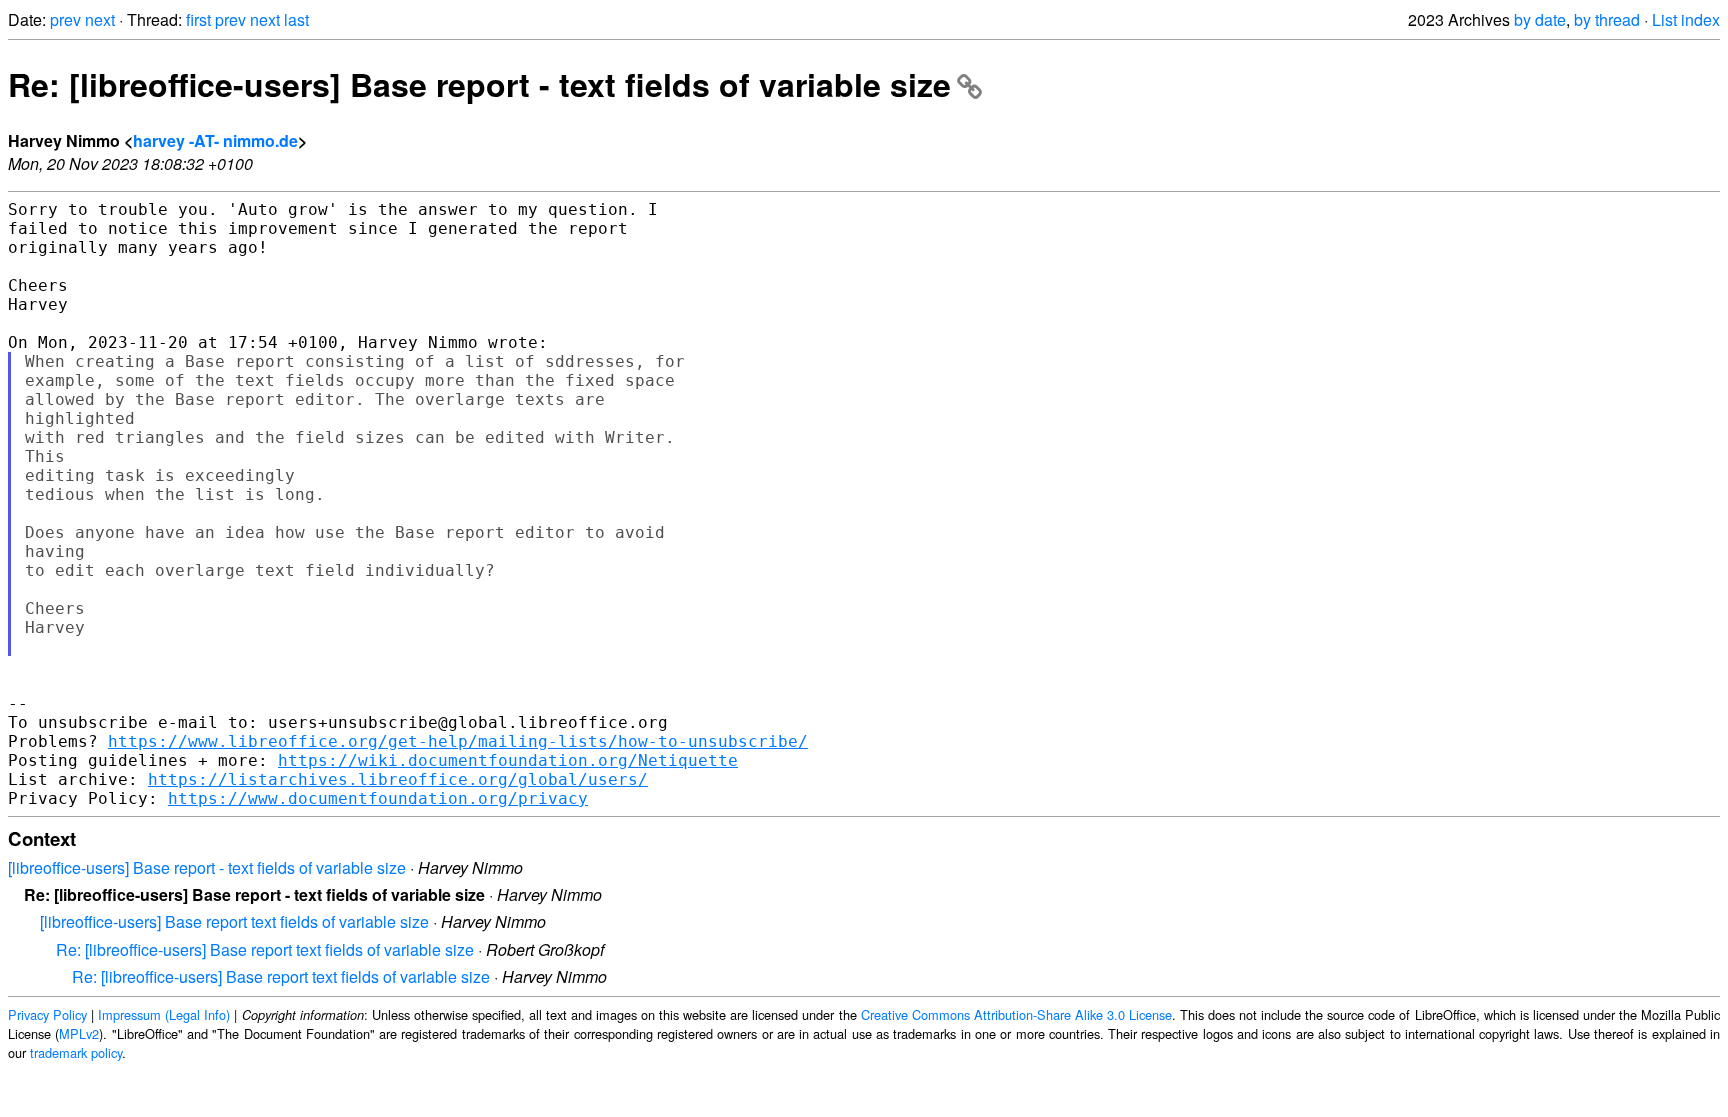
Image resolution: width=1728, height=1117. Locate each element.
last (296, 19)
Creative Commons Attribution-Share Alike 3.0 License (1016, 1014)
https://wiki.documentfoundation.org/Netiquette (508, 760)
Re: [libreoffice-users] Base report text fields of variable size (265, 949)
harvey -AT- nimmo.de (215, 140)
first (198, 19)
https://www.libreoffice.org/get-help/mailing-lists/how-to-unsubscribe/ (458, 741)
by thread (1607, 19)
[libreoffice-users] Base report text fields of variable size (234, 921)
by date (1540, 19)
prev (65, 19)
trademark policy (76, 1052)
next (100, 19)
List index (1686, 19)
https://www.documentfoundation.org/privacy (378, 798)
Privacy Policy (47, 1014)
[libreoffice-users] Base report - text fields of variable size (207, 867)
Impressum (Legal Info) (164, 1014)
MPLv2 (79, 1033)
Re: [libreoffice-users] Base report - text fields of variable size (479, 84)
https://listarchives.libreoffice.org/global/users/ (398, 779)
